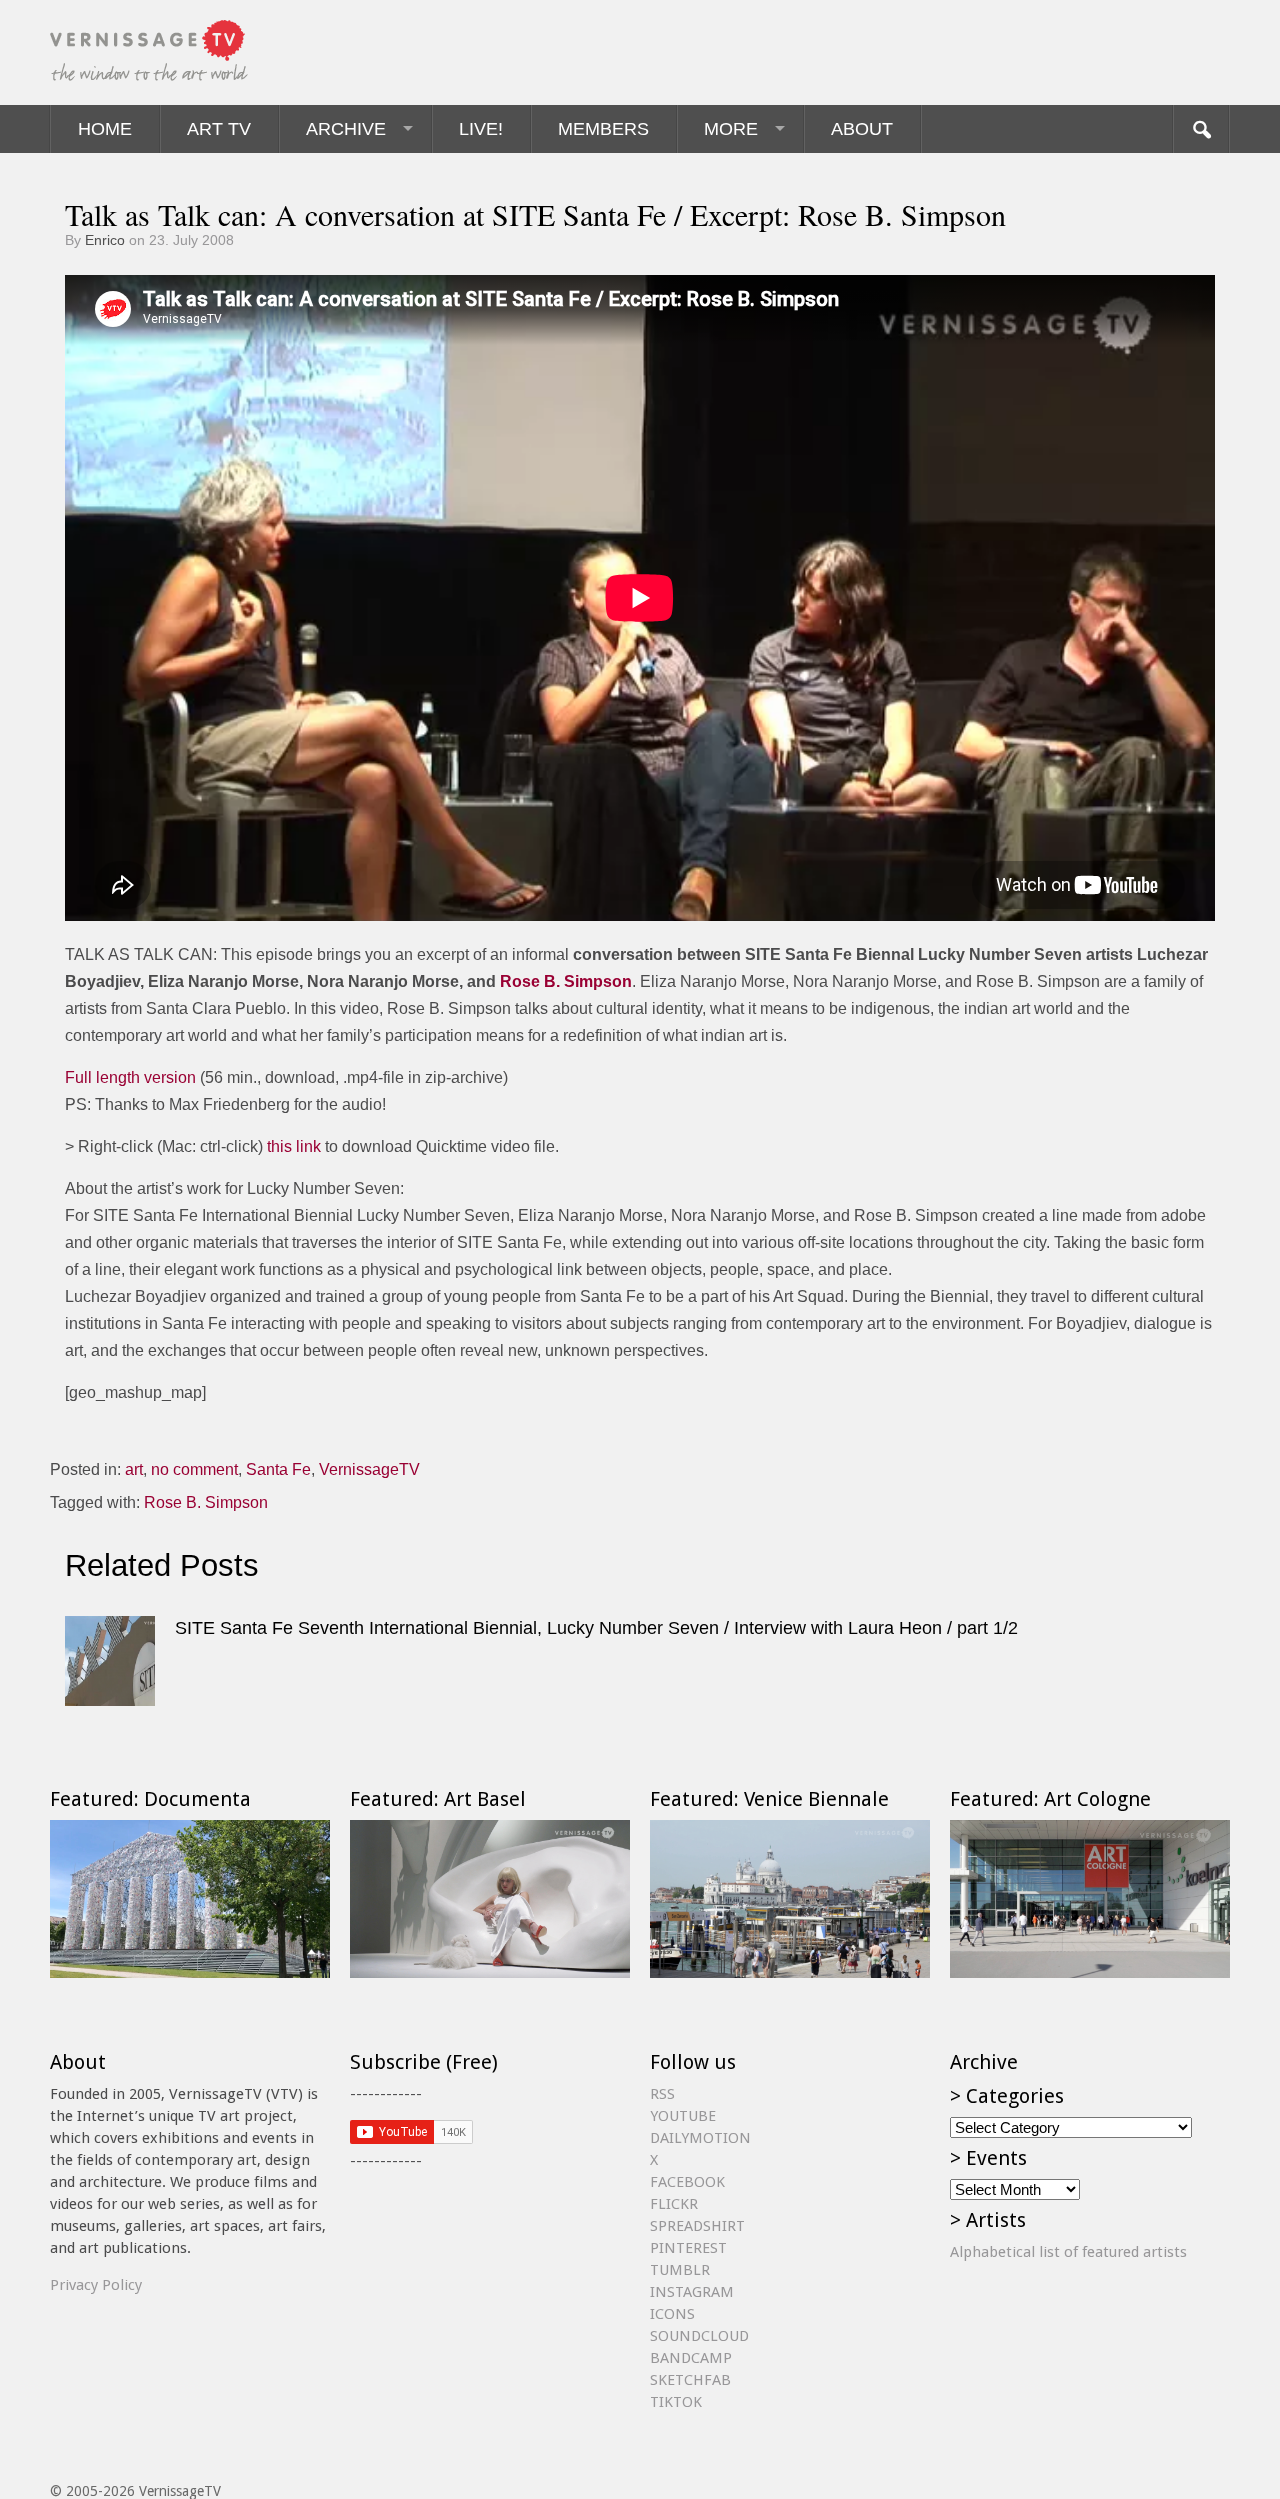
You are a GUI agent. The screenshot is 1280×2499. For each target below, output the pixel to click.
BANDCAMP (691, 2358)
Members (603, 129)
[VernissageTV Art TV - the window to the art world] (150, 52)
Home (105, 129)
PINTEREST (688, 2248)
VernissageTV (369, 1469)
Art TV (219, 129)
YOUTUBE (683, 2116)
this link (294, 1146)
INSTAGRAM (692, 2292)
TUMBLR (680, 2270)
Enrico (105, 240)
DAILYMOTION (700, 2138)
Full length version (130, 1077)
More (731, 129)
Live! (481, 129)
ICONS (672, 2314)
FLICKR (674, 2204)
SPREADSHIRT (697, 2226)
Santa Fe (278, 1469)
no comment (194, 1469)
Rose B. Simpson (564, 981)
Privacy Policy (96, 2285)
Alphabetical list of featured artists (1068, 2252)
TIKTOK (676, 2402)
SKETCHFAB (690, 2380)
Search (1201, 129)
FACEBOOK (687, 2182)
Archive (346, 129)
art (134, 1469)
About (862, 129)
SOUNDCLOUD (699, 2336)
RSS (662, 2094)
